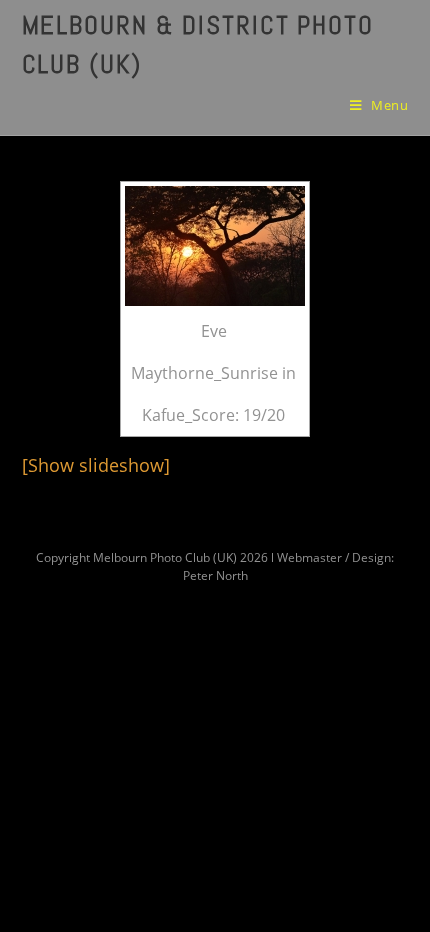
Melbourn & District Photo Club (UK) (198, 45)
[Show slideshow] (96, 465)
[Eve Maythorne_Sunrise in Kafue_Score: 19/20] (215, 246)
